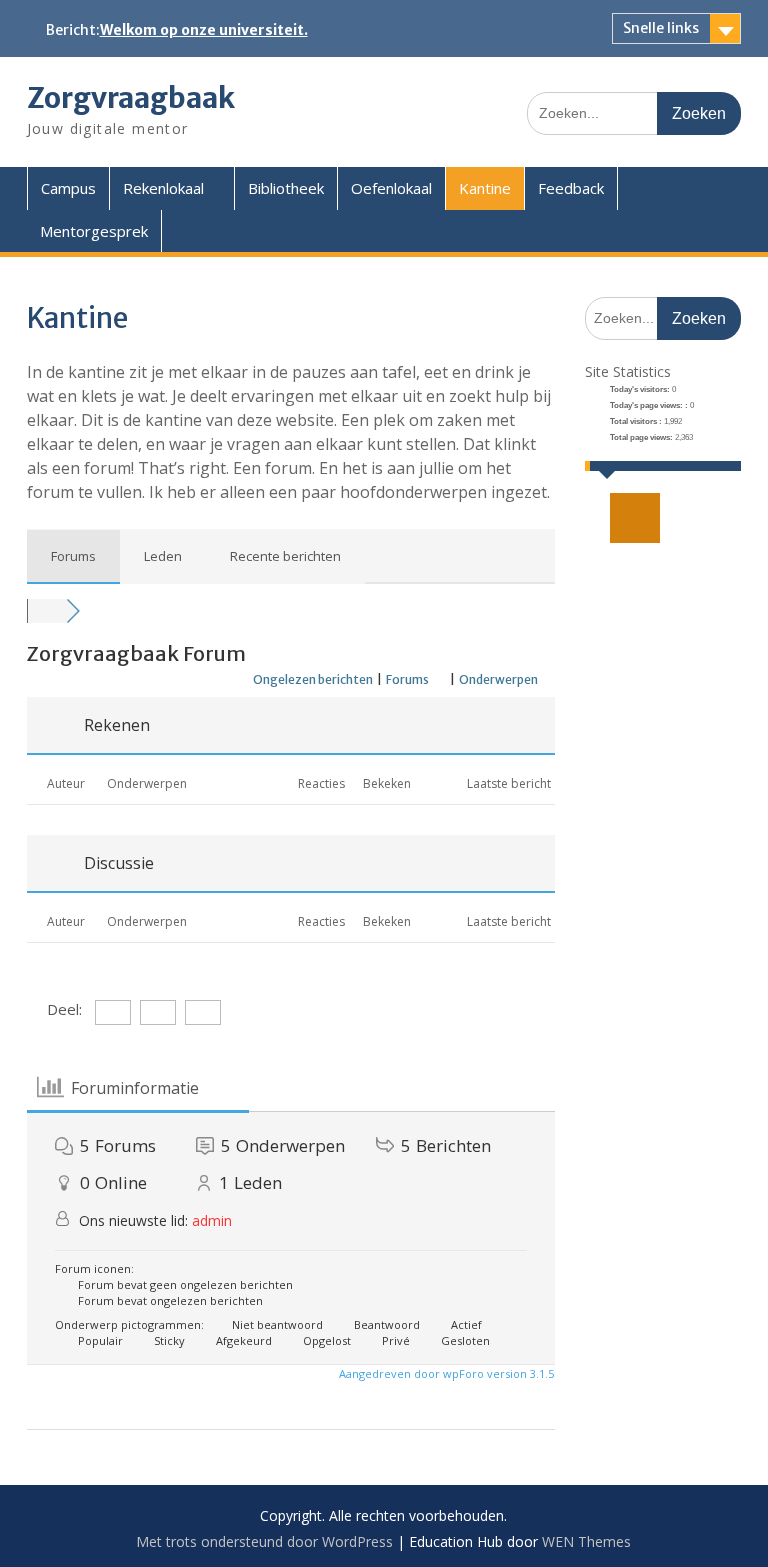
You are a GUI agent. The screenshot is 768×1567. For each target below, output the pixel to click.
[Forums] (47, 610)
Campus (68, 188)
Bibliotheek (286, 188)
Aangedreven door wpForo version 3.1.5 (445, 1373)
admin (212, 1220)
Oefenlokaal (391, 188)
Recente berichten (285, 556)
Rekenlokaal (163, 188)
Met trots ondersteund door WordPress (264, 1541)
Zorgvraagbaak (131, 98)
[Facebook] (640, 518)
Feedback (571, 188)
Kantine (485, 188)
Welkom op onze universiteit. (204, 30)
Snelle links (661, 28)
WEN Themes (586, 1541)
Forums (73, 556)
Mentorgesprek (94, 231)
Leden (163, 556)
